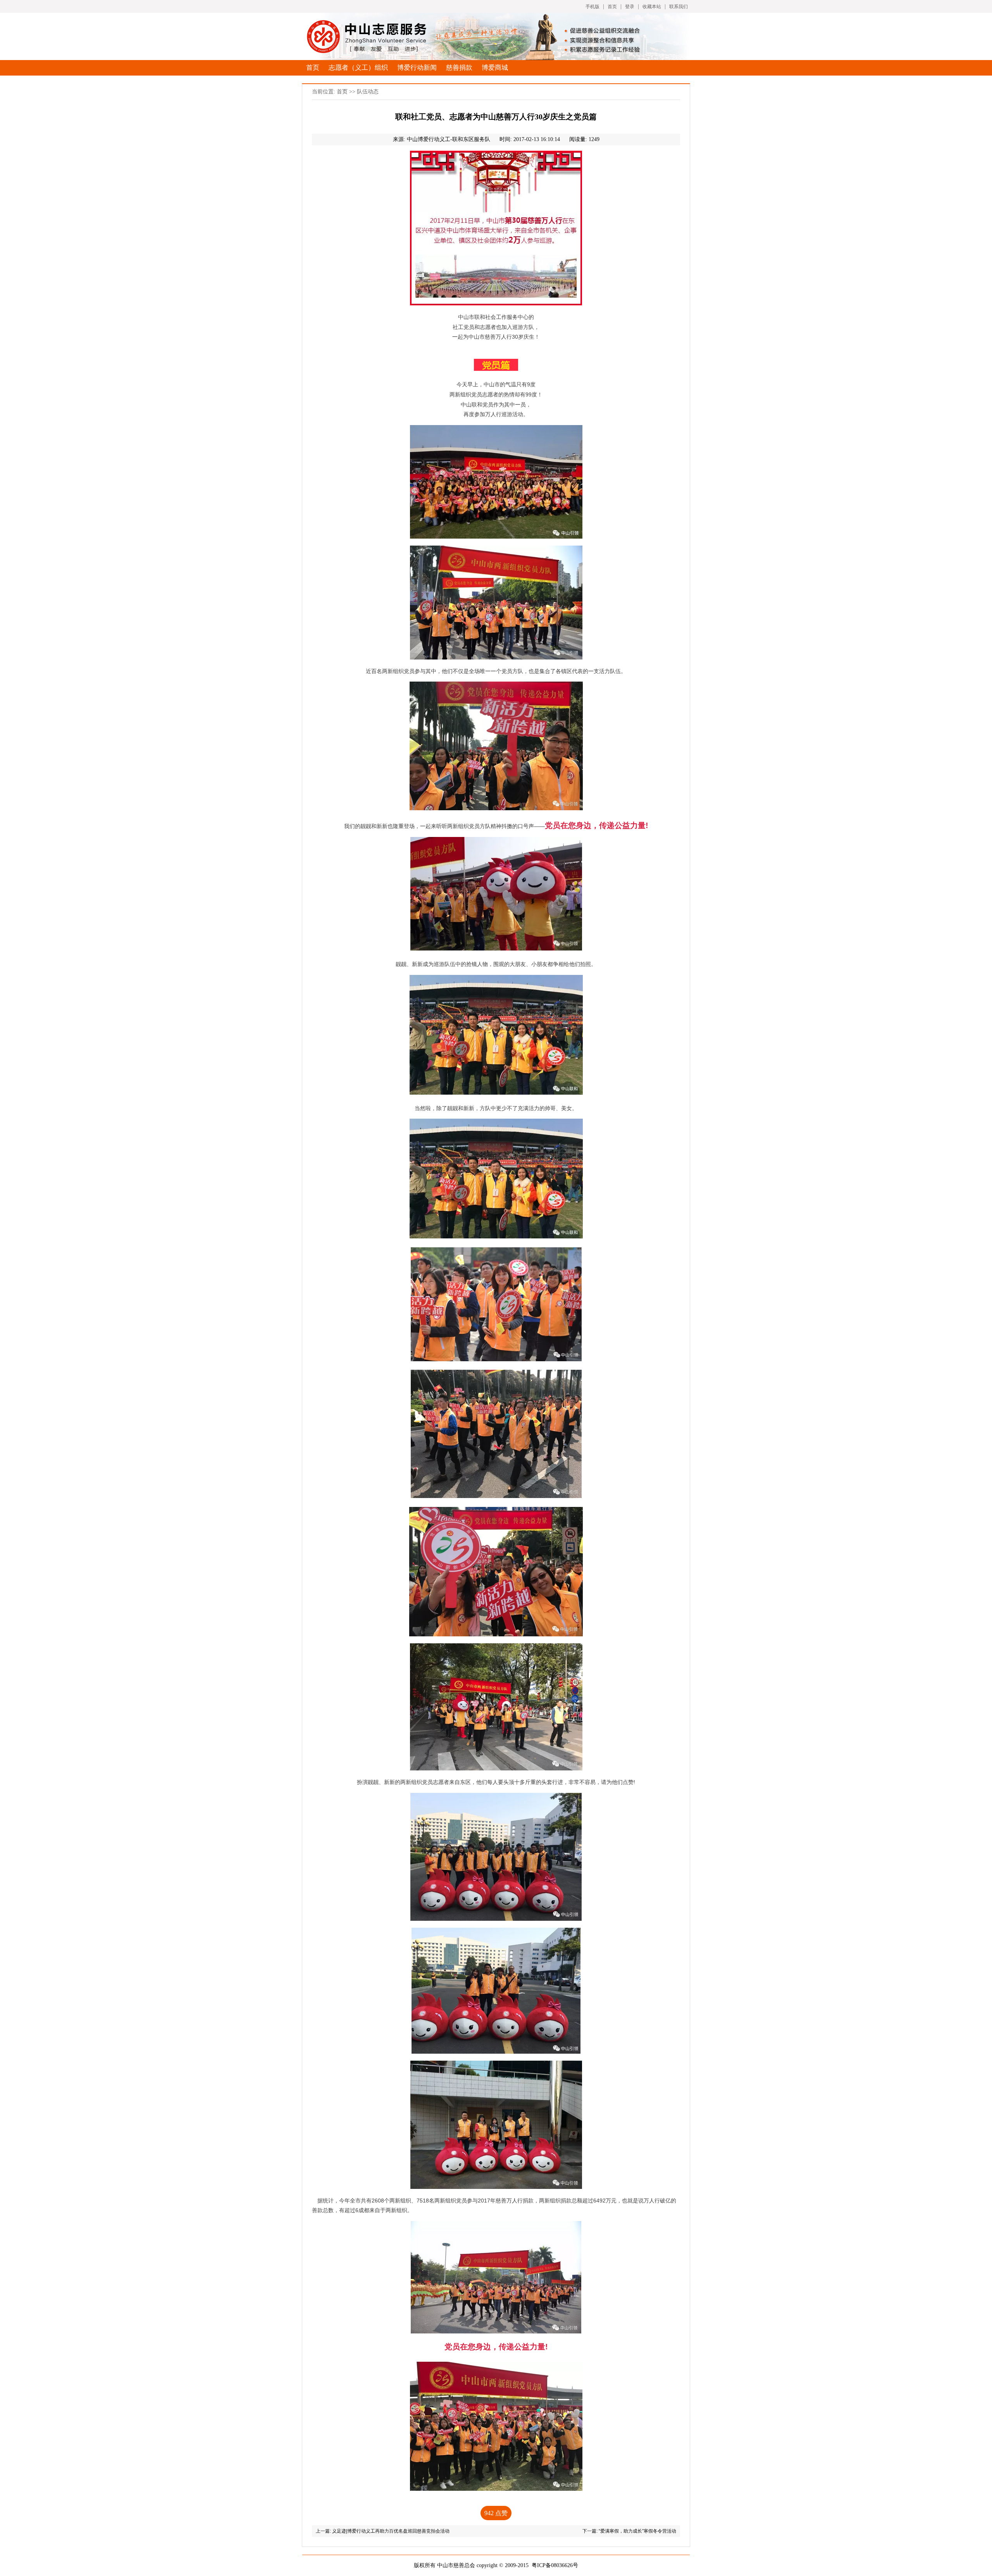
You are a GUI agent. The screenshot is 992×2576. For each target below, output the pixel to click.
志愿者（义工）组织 (358, 68)
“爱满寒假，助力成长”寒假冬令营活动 (637, 2531)
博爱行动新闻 (417, 68)
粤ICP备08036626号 (555, 2565)
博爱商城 (495, 68)
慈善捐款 (459, 68)
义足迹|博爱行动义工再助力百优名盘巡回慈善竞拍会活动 (391, 2531)
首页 (612, 7)
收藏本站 (652, 7)
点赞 (496, 2513)
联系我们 (679, 7)
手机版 (592, 7)
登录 (630, 7)
